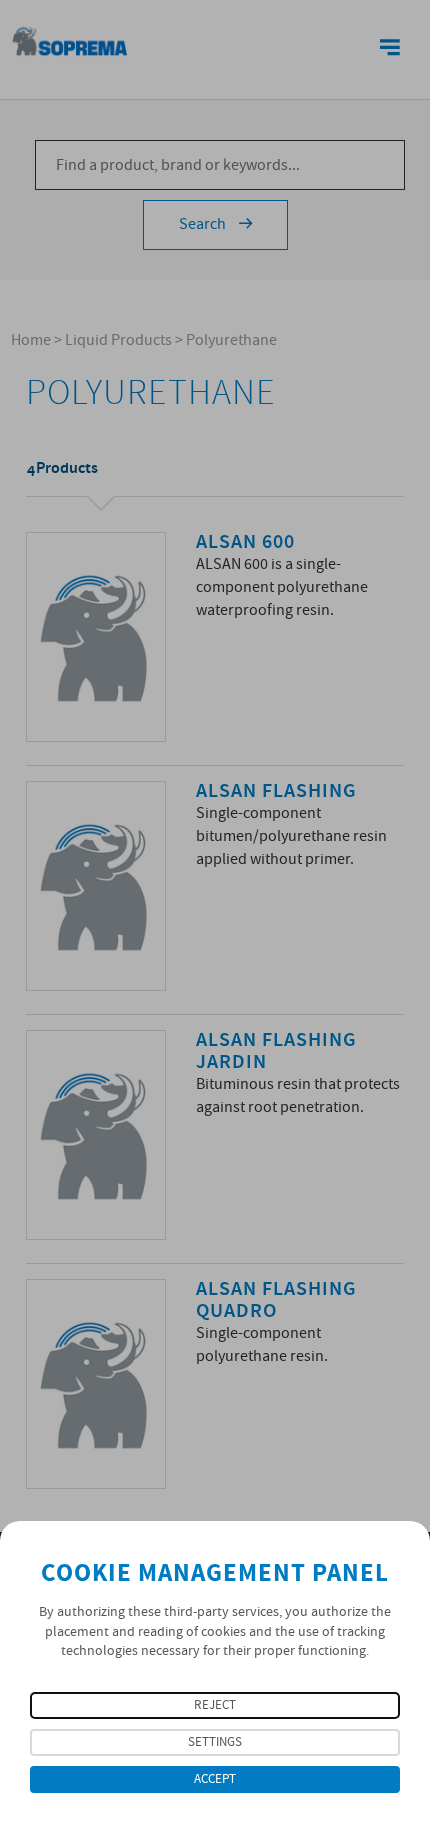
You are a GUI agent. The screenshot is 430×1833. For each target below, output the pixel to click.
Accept (215, 1779)
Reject (215, 1705)
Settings (215, 1742)
